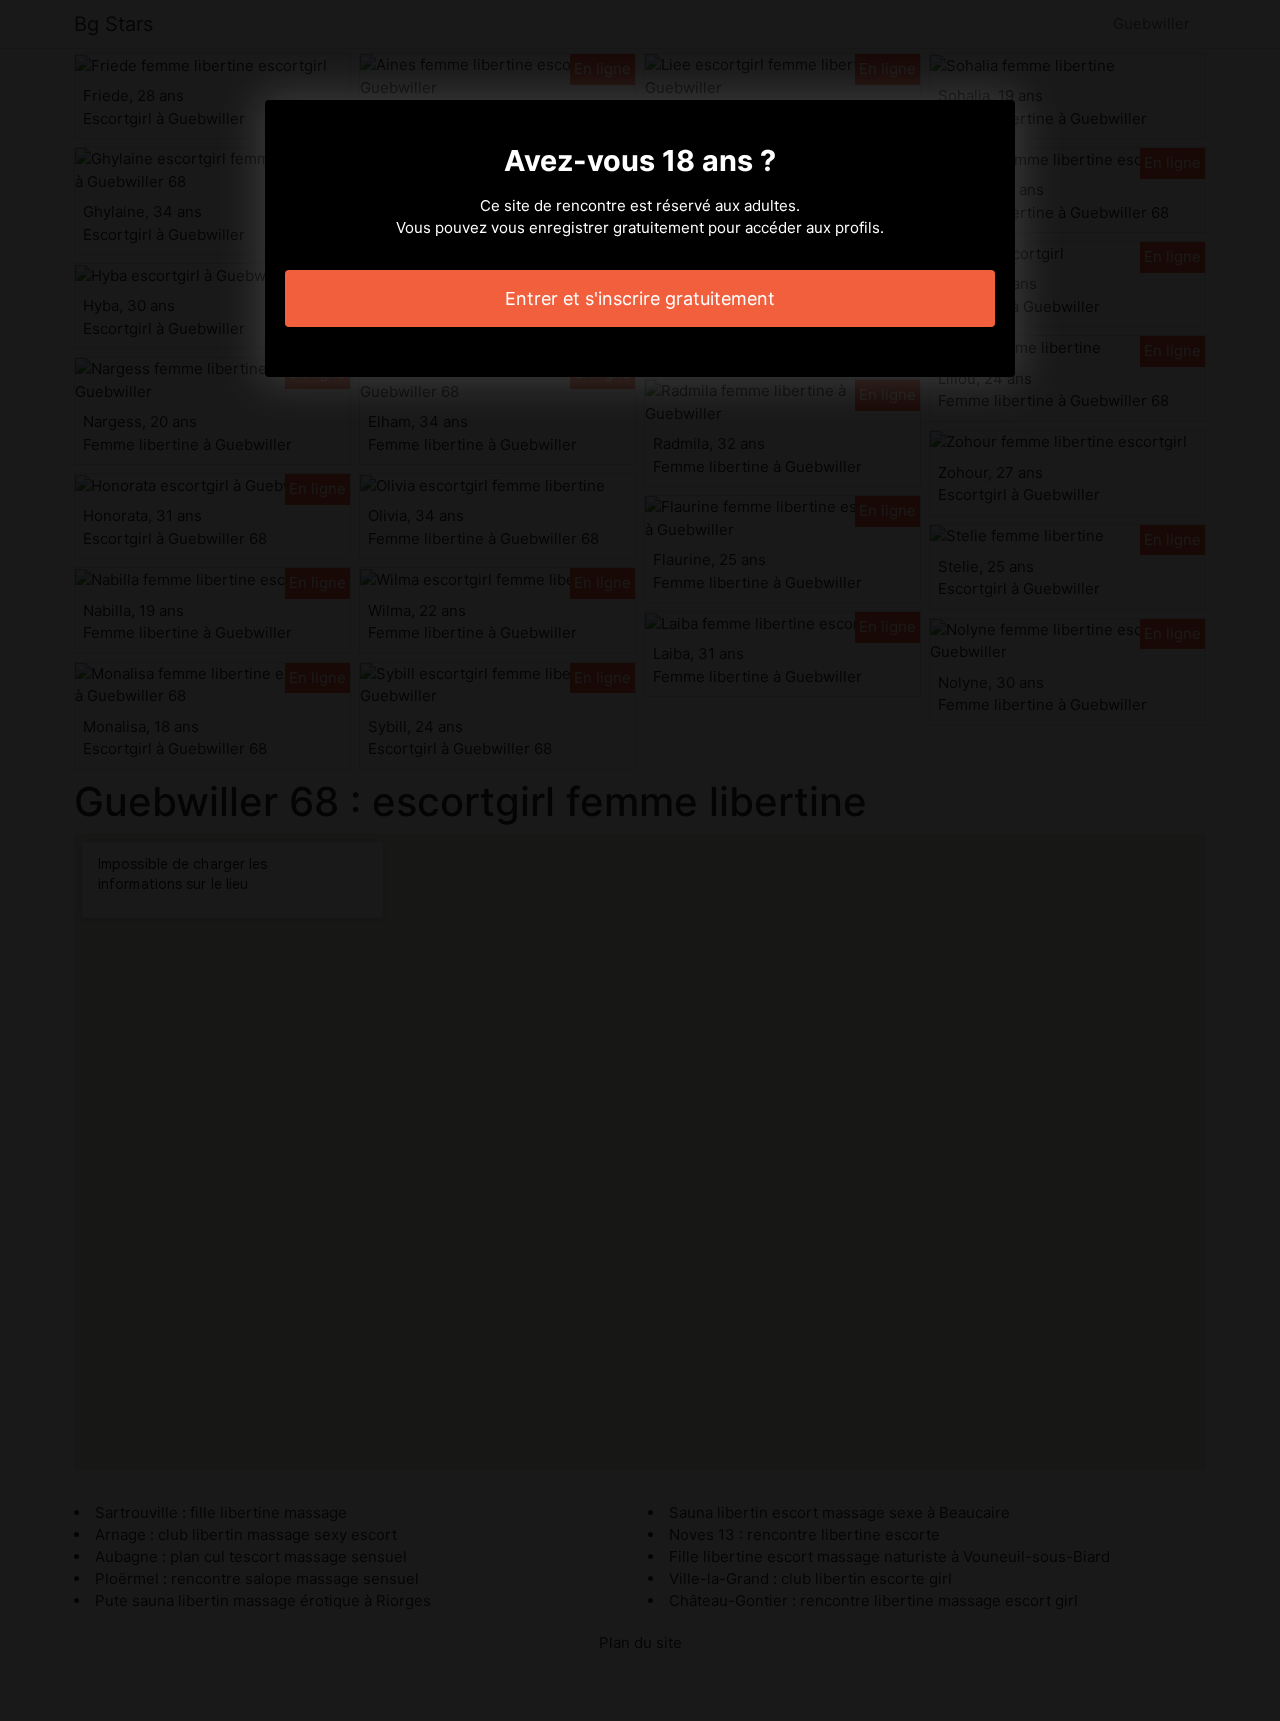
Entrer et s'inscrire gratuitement (640, 298)
